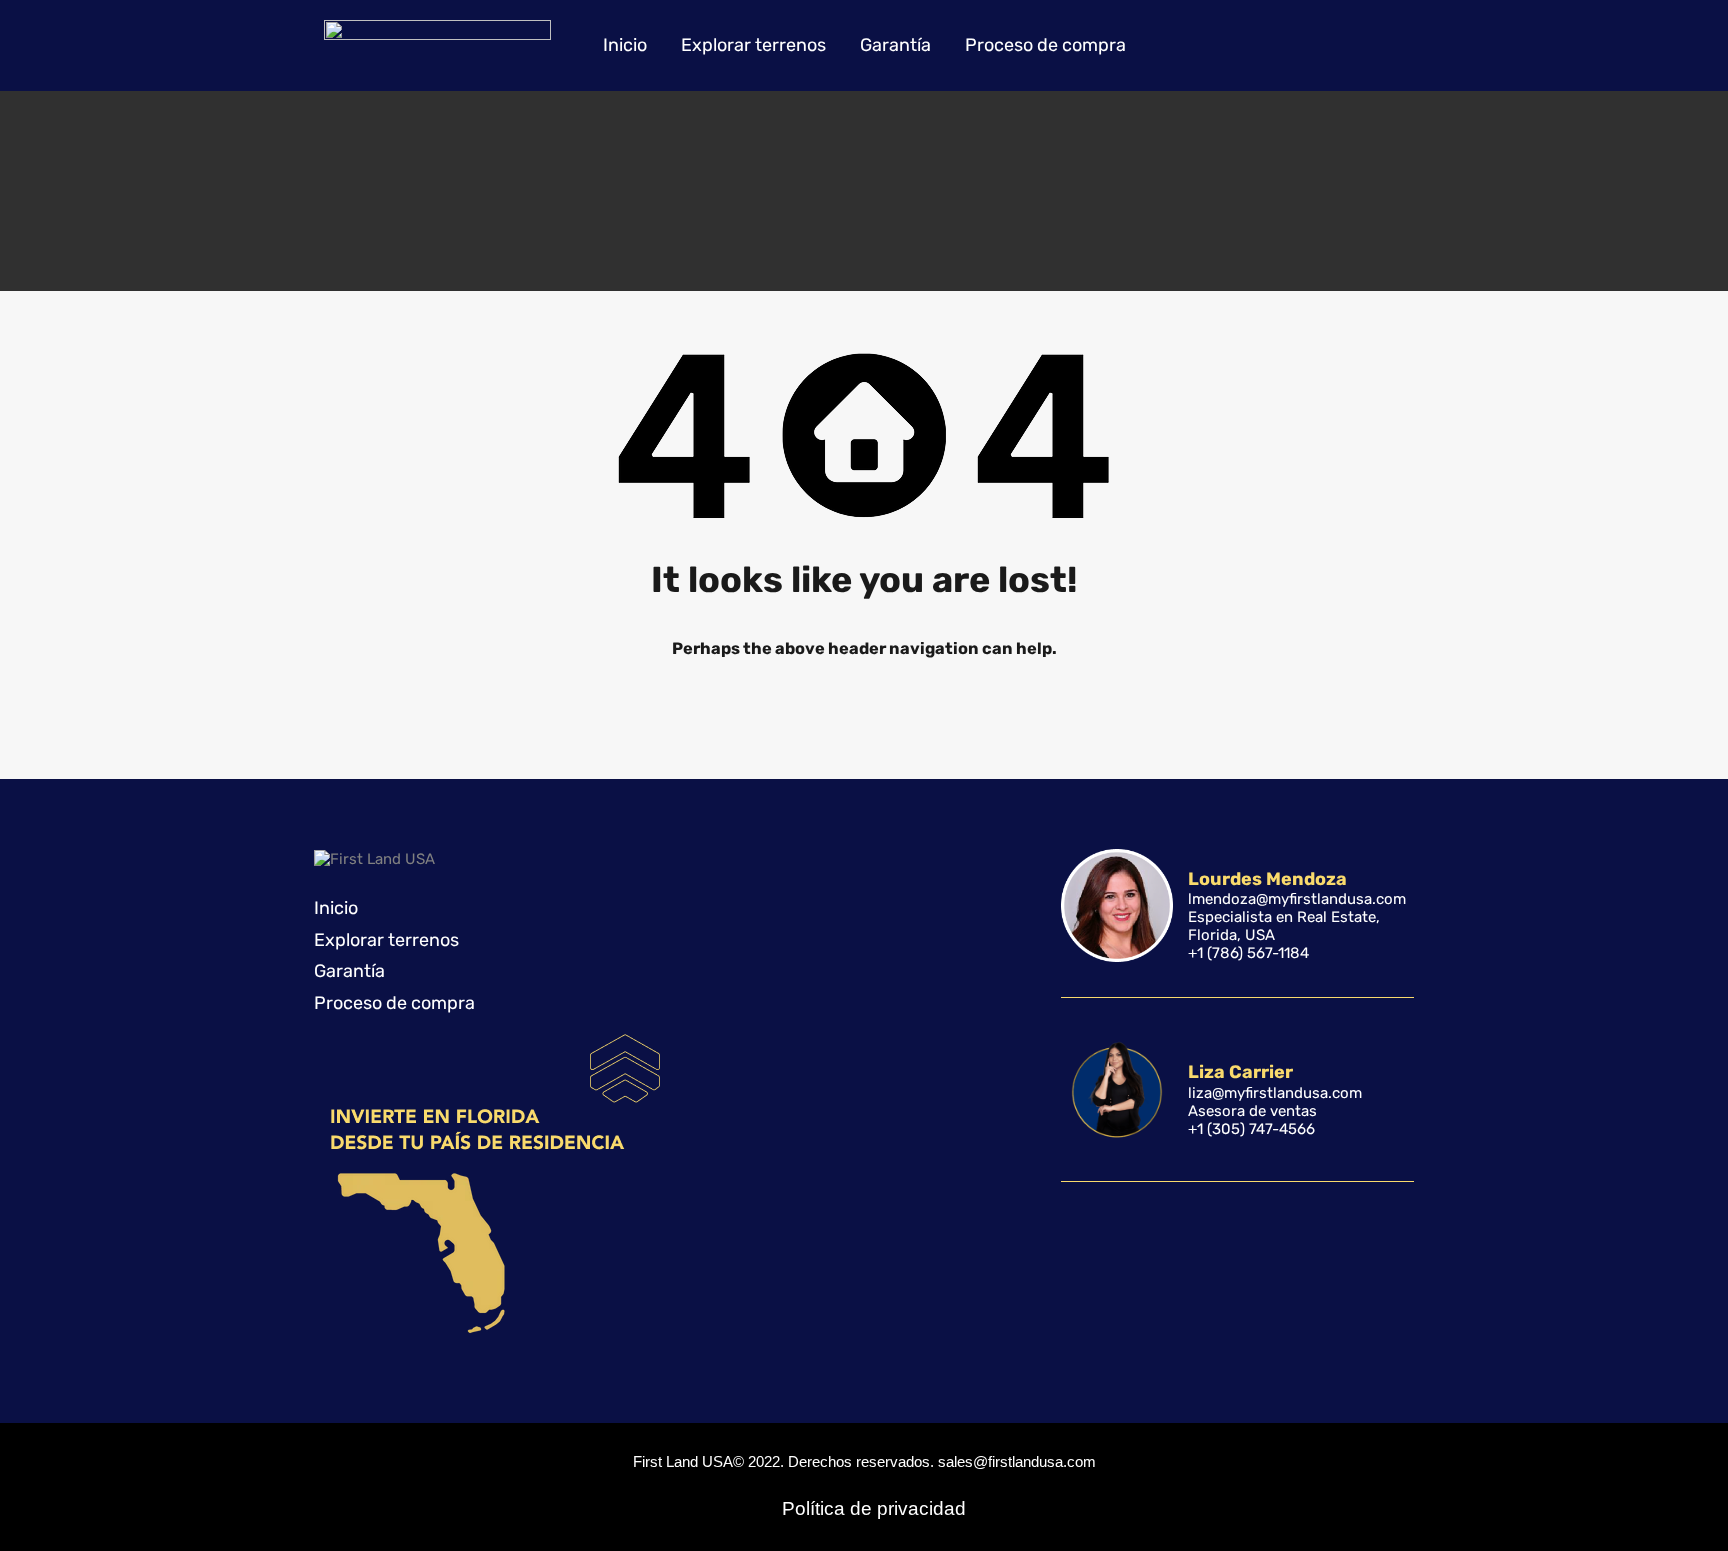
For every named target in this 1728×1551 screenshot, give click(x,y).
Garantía (895, 45)
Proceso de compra (1045, 45)
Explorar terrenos (753, 45)
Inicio (625, 45)
